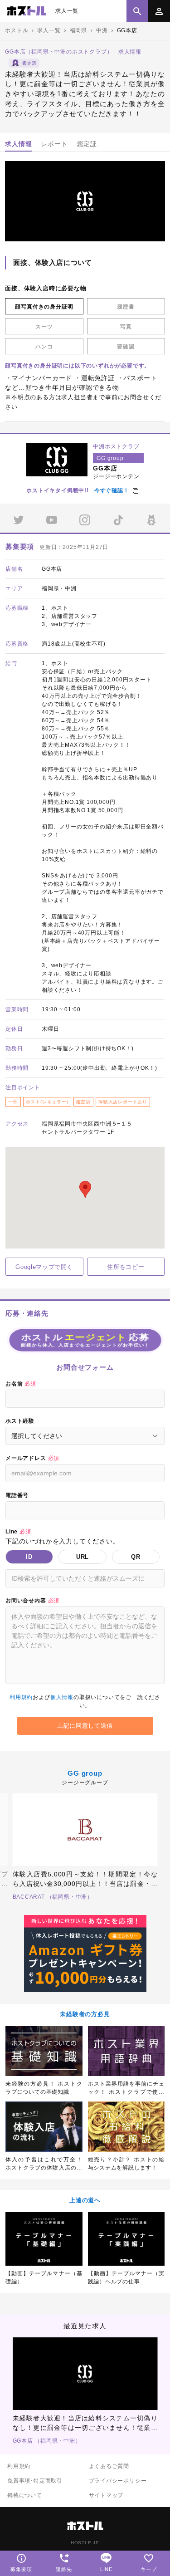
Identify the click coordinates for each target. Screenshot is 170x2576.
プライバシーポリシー (118, 2481)
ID (29, 1557)
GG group (85, 1773)
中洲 (102, 30)
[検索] (137, 11)
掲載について (25, 2495)
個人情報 (62, 1697)
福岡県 (78, 30)
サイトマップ (106, 2495)
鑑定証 (87, 144)
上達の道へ (85, 2200)
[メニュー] (159, 11)
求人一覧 (67, 11)
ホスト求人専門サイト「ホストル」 (27, 11)
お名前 (21, 1384)
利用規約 (21, 1697)
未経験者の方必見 (85, 2014)
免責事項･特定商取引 (35, 2481)
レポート (54, 144)
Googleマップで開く (44, 1267)
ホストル (17, 30)
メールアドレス (32, 1458)
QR (136, 1557)
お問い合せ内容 (32, 1601)
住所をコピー (126, 1267)
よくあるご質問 (109, 2466)
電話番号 (17, 1495)
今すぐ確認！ (112, 490)
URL (83, 1557)
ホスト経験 (20, 1421)
